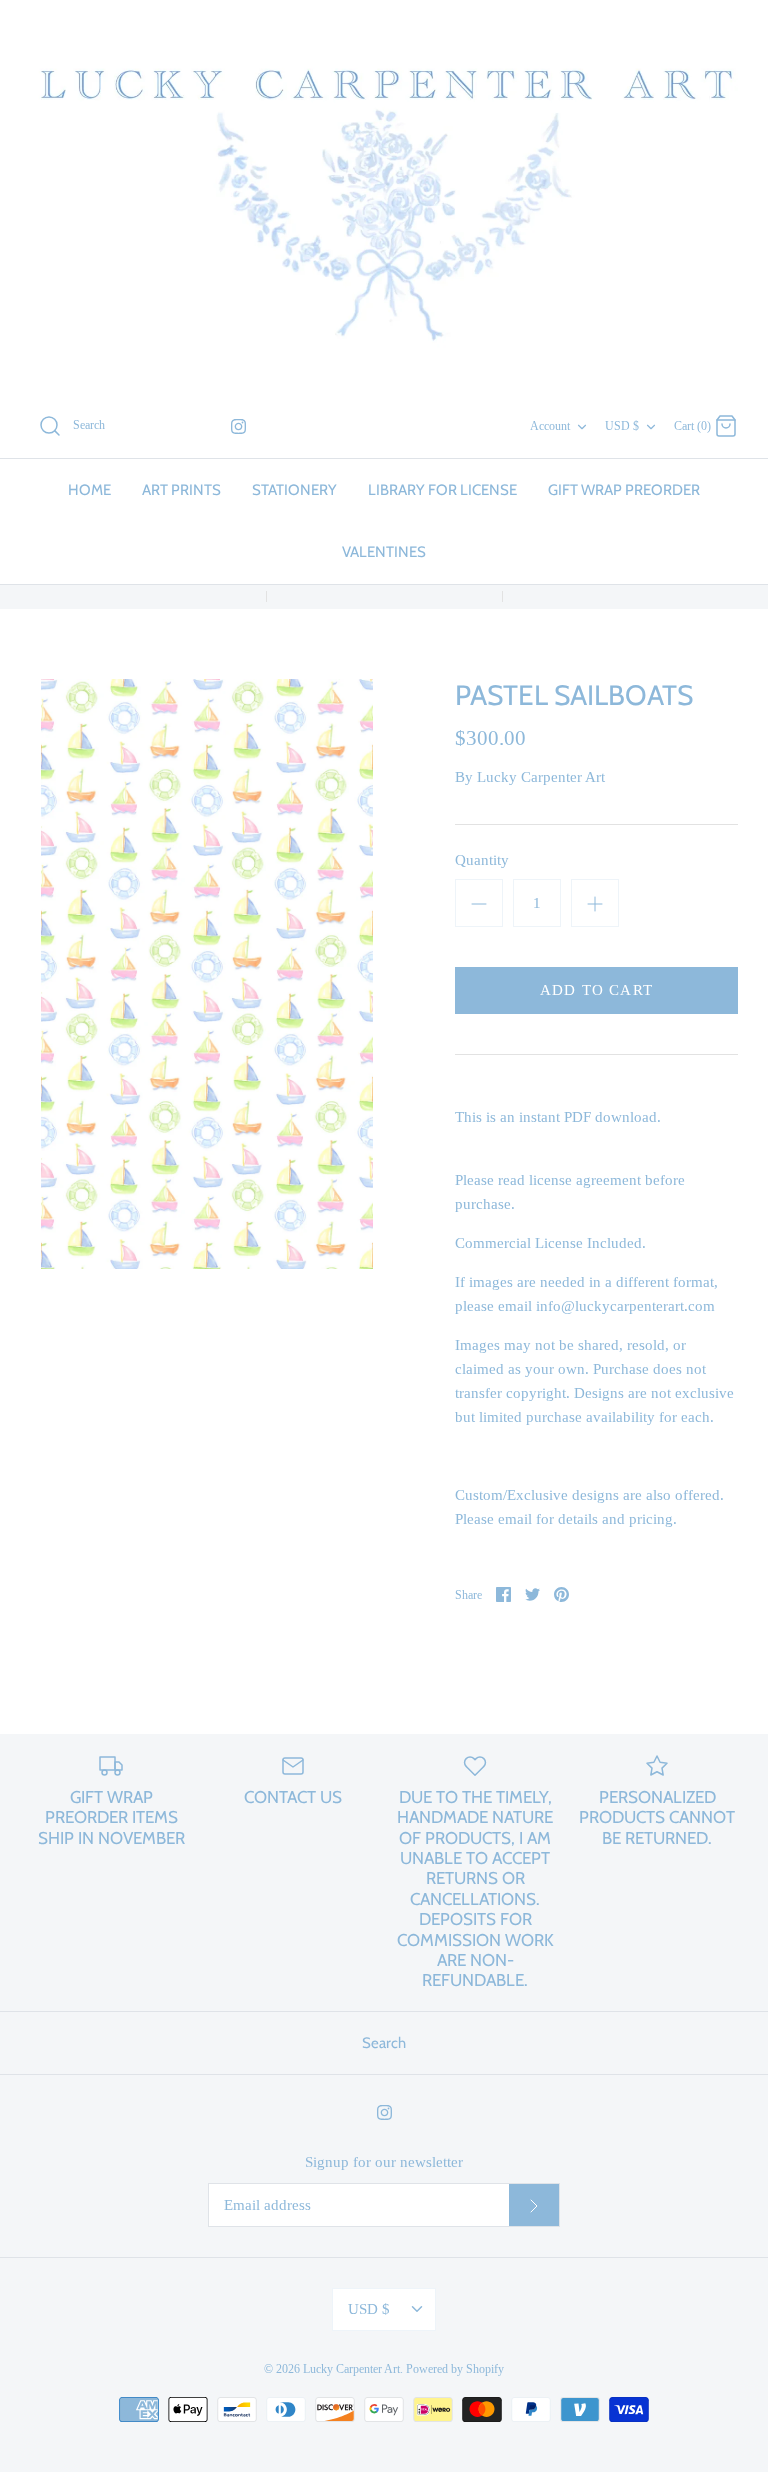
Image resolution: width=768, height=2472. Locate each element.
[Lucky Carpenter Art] (384, 197)
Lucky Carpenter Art (541, 777)
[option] (207, 974)
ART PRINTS (181, 490)
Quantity (482, 860)
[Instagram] (238, 426)
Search (384, 2043)
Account (550, 426)
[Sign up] (534, 2205)
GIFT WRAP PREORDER (624, 490)
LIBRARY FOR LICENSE (442, 490)
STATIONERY (294, 490)
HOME (89, 490)
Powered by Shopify (455, 2369)
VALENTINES (384, 552)
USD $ (622, 426)
